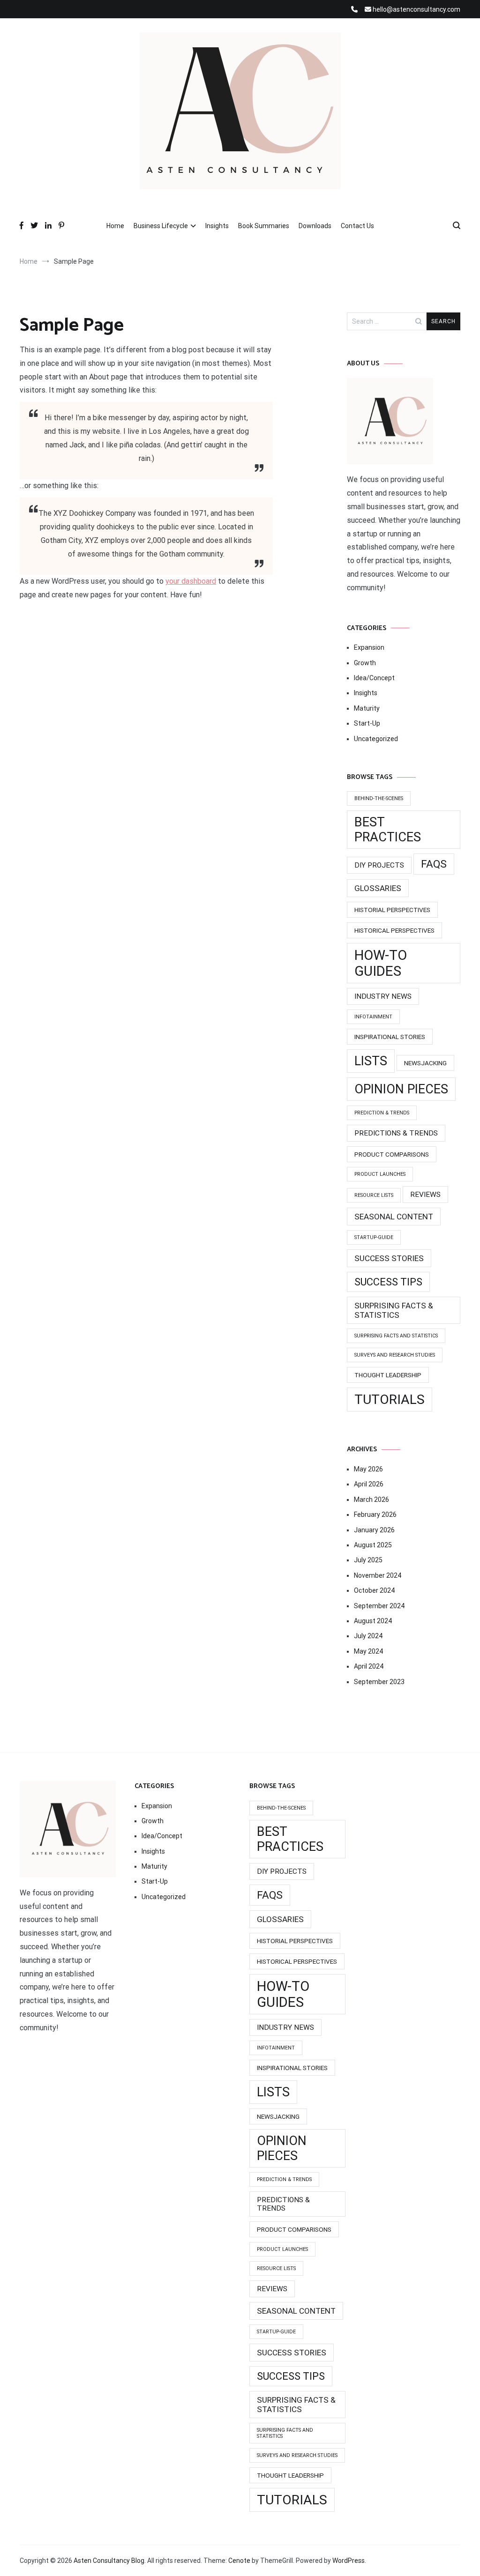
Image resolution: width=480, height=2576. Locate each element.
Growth (365, 663)
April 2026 (369, 1484)
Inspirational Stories (390, 1037)
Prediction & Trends (382, 1113)
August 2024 (373, 1621)
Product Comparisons (392, 1154)
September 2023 (379, 1682)
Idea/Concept (374, 678)
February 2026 (375, 1514)
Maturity (367, 708)
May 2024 (368, 1651)
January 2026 (374, 1530)
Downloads (315, 226)
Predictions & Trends (396, 1133)
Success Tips (388, 1282)
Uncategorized (376, 739)
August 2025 (373, 1545)
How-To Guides (381, 963)
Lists (371, 1061)
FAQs (434, 864)
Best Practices (388, 830)
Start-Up (367, 723)
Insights (217, 226)
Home (115, 226)
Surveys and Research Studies (395, 1355)
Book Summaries (264, 226)
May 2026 (368, 1469)
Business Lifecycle (161, 226)
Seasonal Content (394, 1217)
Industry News (383, 996)
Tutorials (390, 1399)
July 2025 (368, 1560)
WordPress (349, 2561)
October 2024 (374, 1590)
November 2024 (378, 1575)
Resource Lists (374, 1195)
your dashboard (191, 581)
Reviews (425, 1195)
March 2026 (371, 1500)
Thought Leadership (388, 1375)
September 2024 (379, 1606)
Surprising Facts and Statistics (396, 1336)
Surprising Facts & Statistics (394, 1310)
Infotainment (373, 1017)
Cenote (239, 2561)
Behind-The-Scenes (379, 798)
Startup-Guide (374, 1237)
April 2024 (369, 1666)
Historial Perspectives (392, 910)
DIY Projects (379, 865)
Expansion (369, 647)
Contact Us (357, 226)
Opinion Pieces (401, 1089)
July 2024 (368, 1636)
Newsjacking (425, 1063)
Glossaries (378, 888)
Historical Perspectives (394, 930)
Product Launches (380, 1174)
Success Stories (389, 1258)
